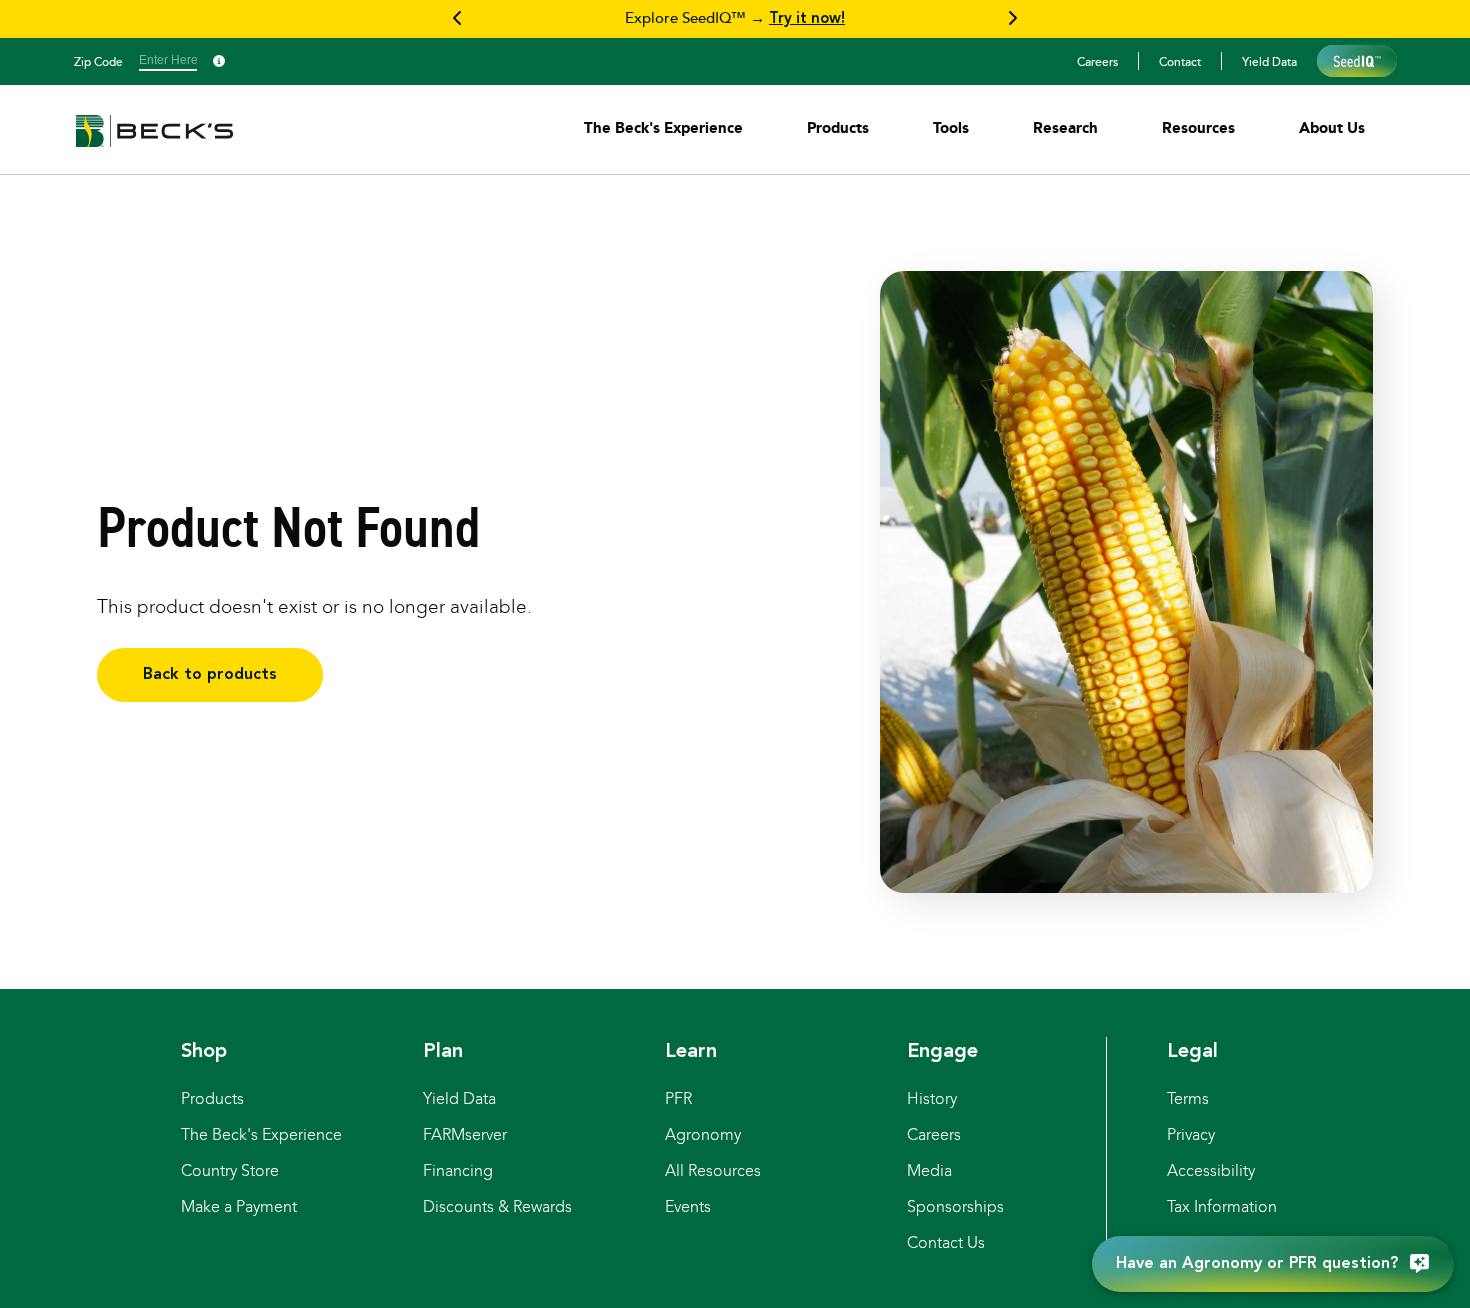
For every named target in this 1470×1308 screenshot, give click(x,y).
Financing (458, 1170)
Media (929, 1170)
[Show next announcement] (1012, 19)
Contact (1180, 61)
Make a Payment (239, 1206)
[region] (735, 19)
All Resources (713, 1170)
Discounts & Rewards (497, 1206)
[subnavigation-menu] (663, 127)
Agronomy (703, 1134)
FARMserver (465, 1134)
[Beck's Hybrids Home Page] (154, 144)
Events (688, 1206)
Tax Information (1222, 1206)
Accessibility (1211, 1170)
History (932, 1098)
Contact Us (946, 1242)
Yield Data (1269, 61)
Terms (1188, 1098)
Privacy (1191, 1134)
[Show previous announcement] (458, 19)
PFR (678, 1098)
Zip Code (98, 61)
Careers (1097, 61)
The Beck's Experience (261, 1134)
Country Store (230, 1170)
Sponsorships (955, 1206)
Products (212, 1098)
